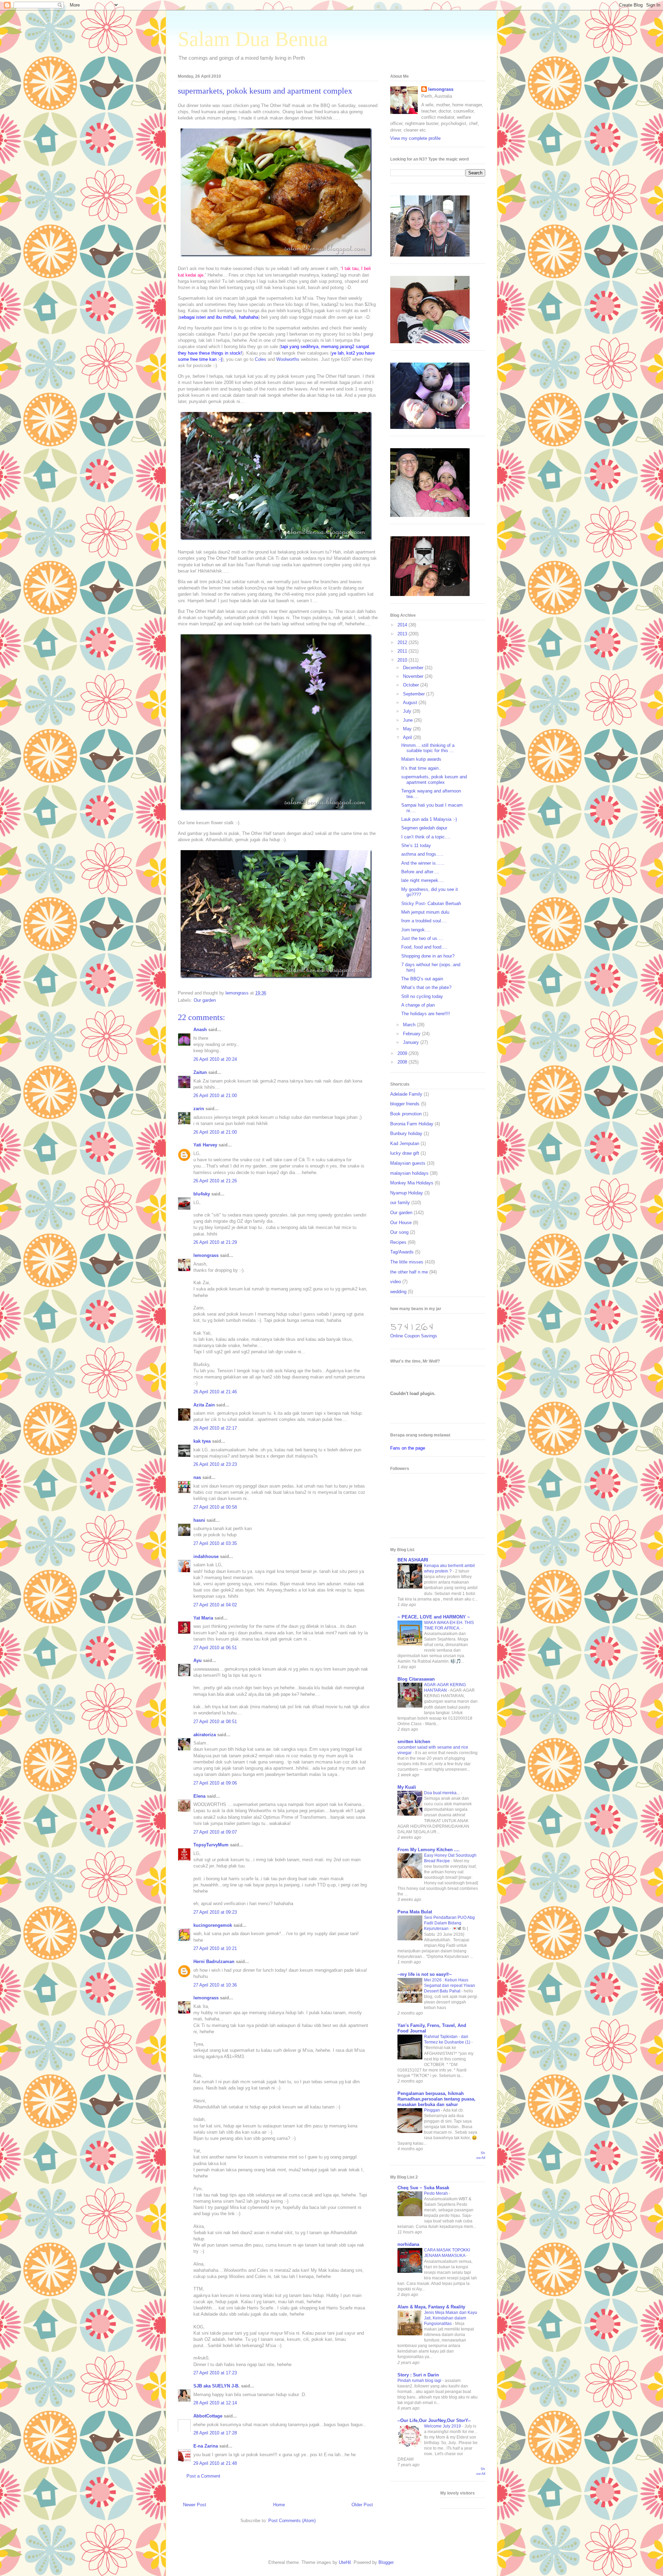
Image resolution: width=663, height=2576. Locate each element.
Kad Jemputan (405, 1143)
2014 (403, 625)
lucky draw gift (405, 1153)
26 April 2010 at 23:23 (215, 1464)
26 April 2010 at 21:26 (215, 1181)
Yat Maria (203, 1618)
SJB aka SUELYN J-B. (217, 2386)
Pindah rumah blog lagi (420, 2381)
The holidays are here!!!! (426, 1014)
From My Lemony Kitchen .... (429, 1850)
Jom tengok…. (416, 930)
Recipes (398, 1242)
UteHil (345, 2562)
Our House (401, 1223)
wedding (398, 1292)
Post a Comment (203, 2476)
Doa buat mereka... (442, 1793)
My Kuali (407, 1787)
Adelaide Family (406, 1094)
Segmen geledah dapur (424, 828)
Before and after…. (420, 872)
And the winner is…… (423, 863)
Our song (399, 1232)
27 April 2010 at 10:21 (215, 1948)
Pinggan (433, 2110)
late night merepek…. (423, 880)
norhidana (408, 2244)
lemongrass (206, 1255)
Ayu (198, 1660)
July (408, 711)
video (396, 1282)
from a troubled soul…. (424, 921)
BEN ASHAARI (413, 1560)
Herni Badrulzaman (214, 1962)
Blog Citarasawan (416, 1679)
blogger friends (405, 1104)
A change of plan (418, 1005)
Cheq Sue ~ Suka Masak (423, 2188)
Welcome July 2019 (443, 2426)
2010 (403, 660)
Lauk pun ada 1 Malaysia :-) (429, 819)
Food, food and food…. (424, 947)
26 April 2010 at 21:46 (215, 1392)
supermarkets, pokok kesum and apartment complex (434, 780)
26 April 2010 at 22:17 (215, 1428)
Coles (261, 359)
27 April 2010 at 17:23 (215, 2373)
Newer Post (195, 2505)
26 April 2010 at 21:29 (215, 1242)
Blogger (386, 2562)
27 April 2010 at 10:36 (215, 1985)
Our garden (205, 1000)
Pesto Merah (436, 2193)
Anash (200, 1030)
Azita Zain (204, 1405)
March (410, 1025)
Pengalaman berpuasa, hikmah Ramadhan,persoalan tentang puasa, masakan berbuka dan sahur (436, 2099)
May (408, 729)
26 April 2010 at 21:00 (215, 1095)
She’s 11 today (416, 845)
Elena (199, 1796)
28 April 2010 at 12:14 (215, 2403)
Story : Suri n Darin (418, 2375)
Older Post (362, 2505)
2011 (403, 651)
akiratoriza (205, 1735)
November (414, 676)
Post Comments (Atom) (292, 2521)
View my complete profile (415, 138)
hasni (199, 1520)
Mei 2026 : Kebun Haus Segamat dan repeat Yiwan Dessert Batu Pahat (450, 1986)
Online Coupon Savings (414, 1336)
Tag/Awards (402, 1252)
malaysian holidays (409, 1173)
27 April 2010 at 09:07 (215, 1832)
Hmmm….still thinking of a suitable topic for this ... (428, 748)
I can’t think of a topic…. (426, 837)
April (408, 737)
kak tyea (202, 1441)
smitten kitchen (414, 1742)
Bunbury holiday (406, 1133)
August (411, 703)
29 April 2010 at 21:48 (215, 2463)
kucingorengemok (213, 1925)
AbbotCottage (208, 2416)
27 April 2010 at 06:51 (215, 1648)
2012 (403, 642)
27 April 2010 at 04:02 (215, 1605)
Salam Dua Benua (253, 39)
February (412, 1034)
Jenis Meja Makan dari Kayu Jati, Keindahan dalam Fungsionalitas (451, 2318)
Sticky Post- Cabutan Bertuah (431, 903)
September (415, 694)
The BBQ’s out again (422, 979)
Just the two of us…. (422, 938)
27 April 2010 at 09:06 (215, 1783)
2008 (403, 1062)
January (412, 1042)
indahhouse (206, 1556)
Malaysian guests (408, 1163)
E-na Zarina (206, 2446)
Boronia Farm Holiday (412, 1124)
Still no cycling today (422, 996)
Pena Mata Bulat (415, 1912)
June (409, 720)
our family (400, 1203)
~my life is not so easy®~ (425, 1974)
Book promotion (406, 1114)
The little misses (407, 1262)
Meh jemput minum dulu (425, 912)
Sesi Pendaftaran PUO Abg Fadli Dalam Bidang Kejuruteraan (449, 1923)
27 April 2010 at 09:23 (215, 1912)
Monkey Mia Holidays (412, 1183)
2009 (403, 1053)
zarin (199, 1109)
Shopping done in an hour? (428, 956)
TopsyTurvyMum (211, 1845)
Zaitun (200, 1072)
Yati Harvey (205, 1145)
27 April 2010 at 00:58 (215, 1507)
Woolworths (288, 359)
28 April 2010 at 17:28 (215, 2433)
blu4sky (202, 1194)
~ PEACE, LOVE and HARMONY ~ (434, 1617)
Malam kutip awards (421, 759)
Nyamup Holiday (407, 1193)
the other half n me (409, 1272)
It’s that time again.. (421, 768)
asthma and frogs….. (422, 854)
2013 (403, 634)
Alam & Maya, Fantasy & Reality (431, 2307)
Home (279, 2505)
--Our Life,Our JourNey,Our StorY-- (434, 2420)
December (414, 668)
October (412, 685)
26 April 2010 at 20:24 (215, 1059)
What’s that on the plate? (426, 987)
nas (197, 1477)
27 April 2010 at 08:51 (215, 1722)
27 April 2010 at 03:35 (215, 1543)
